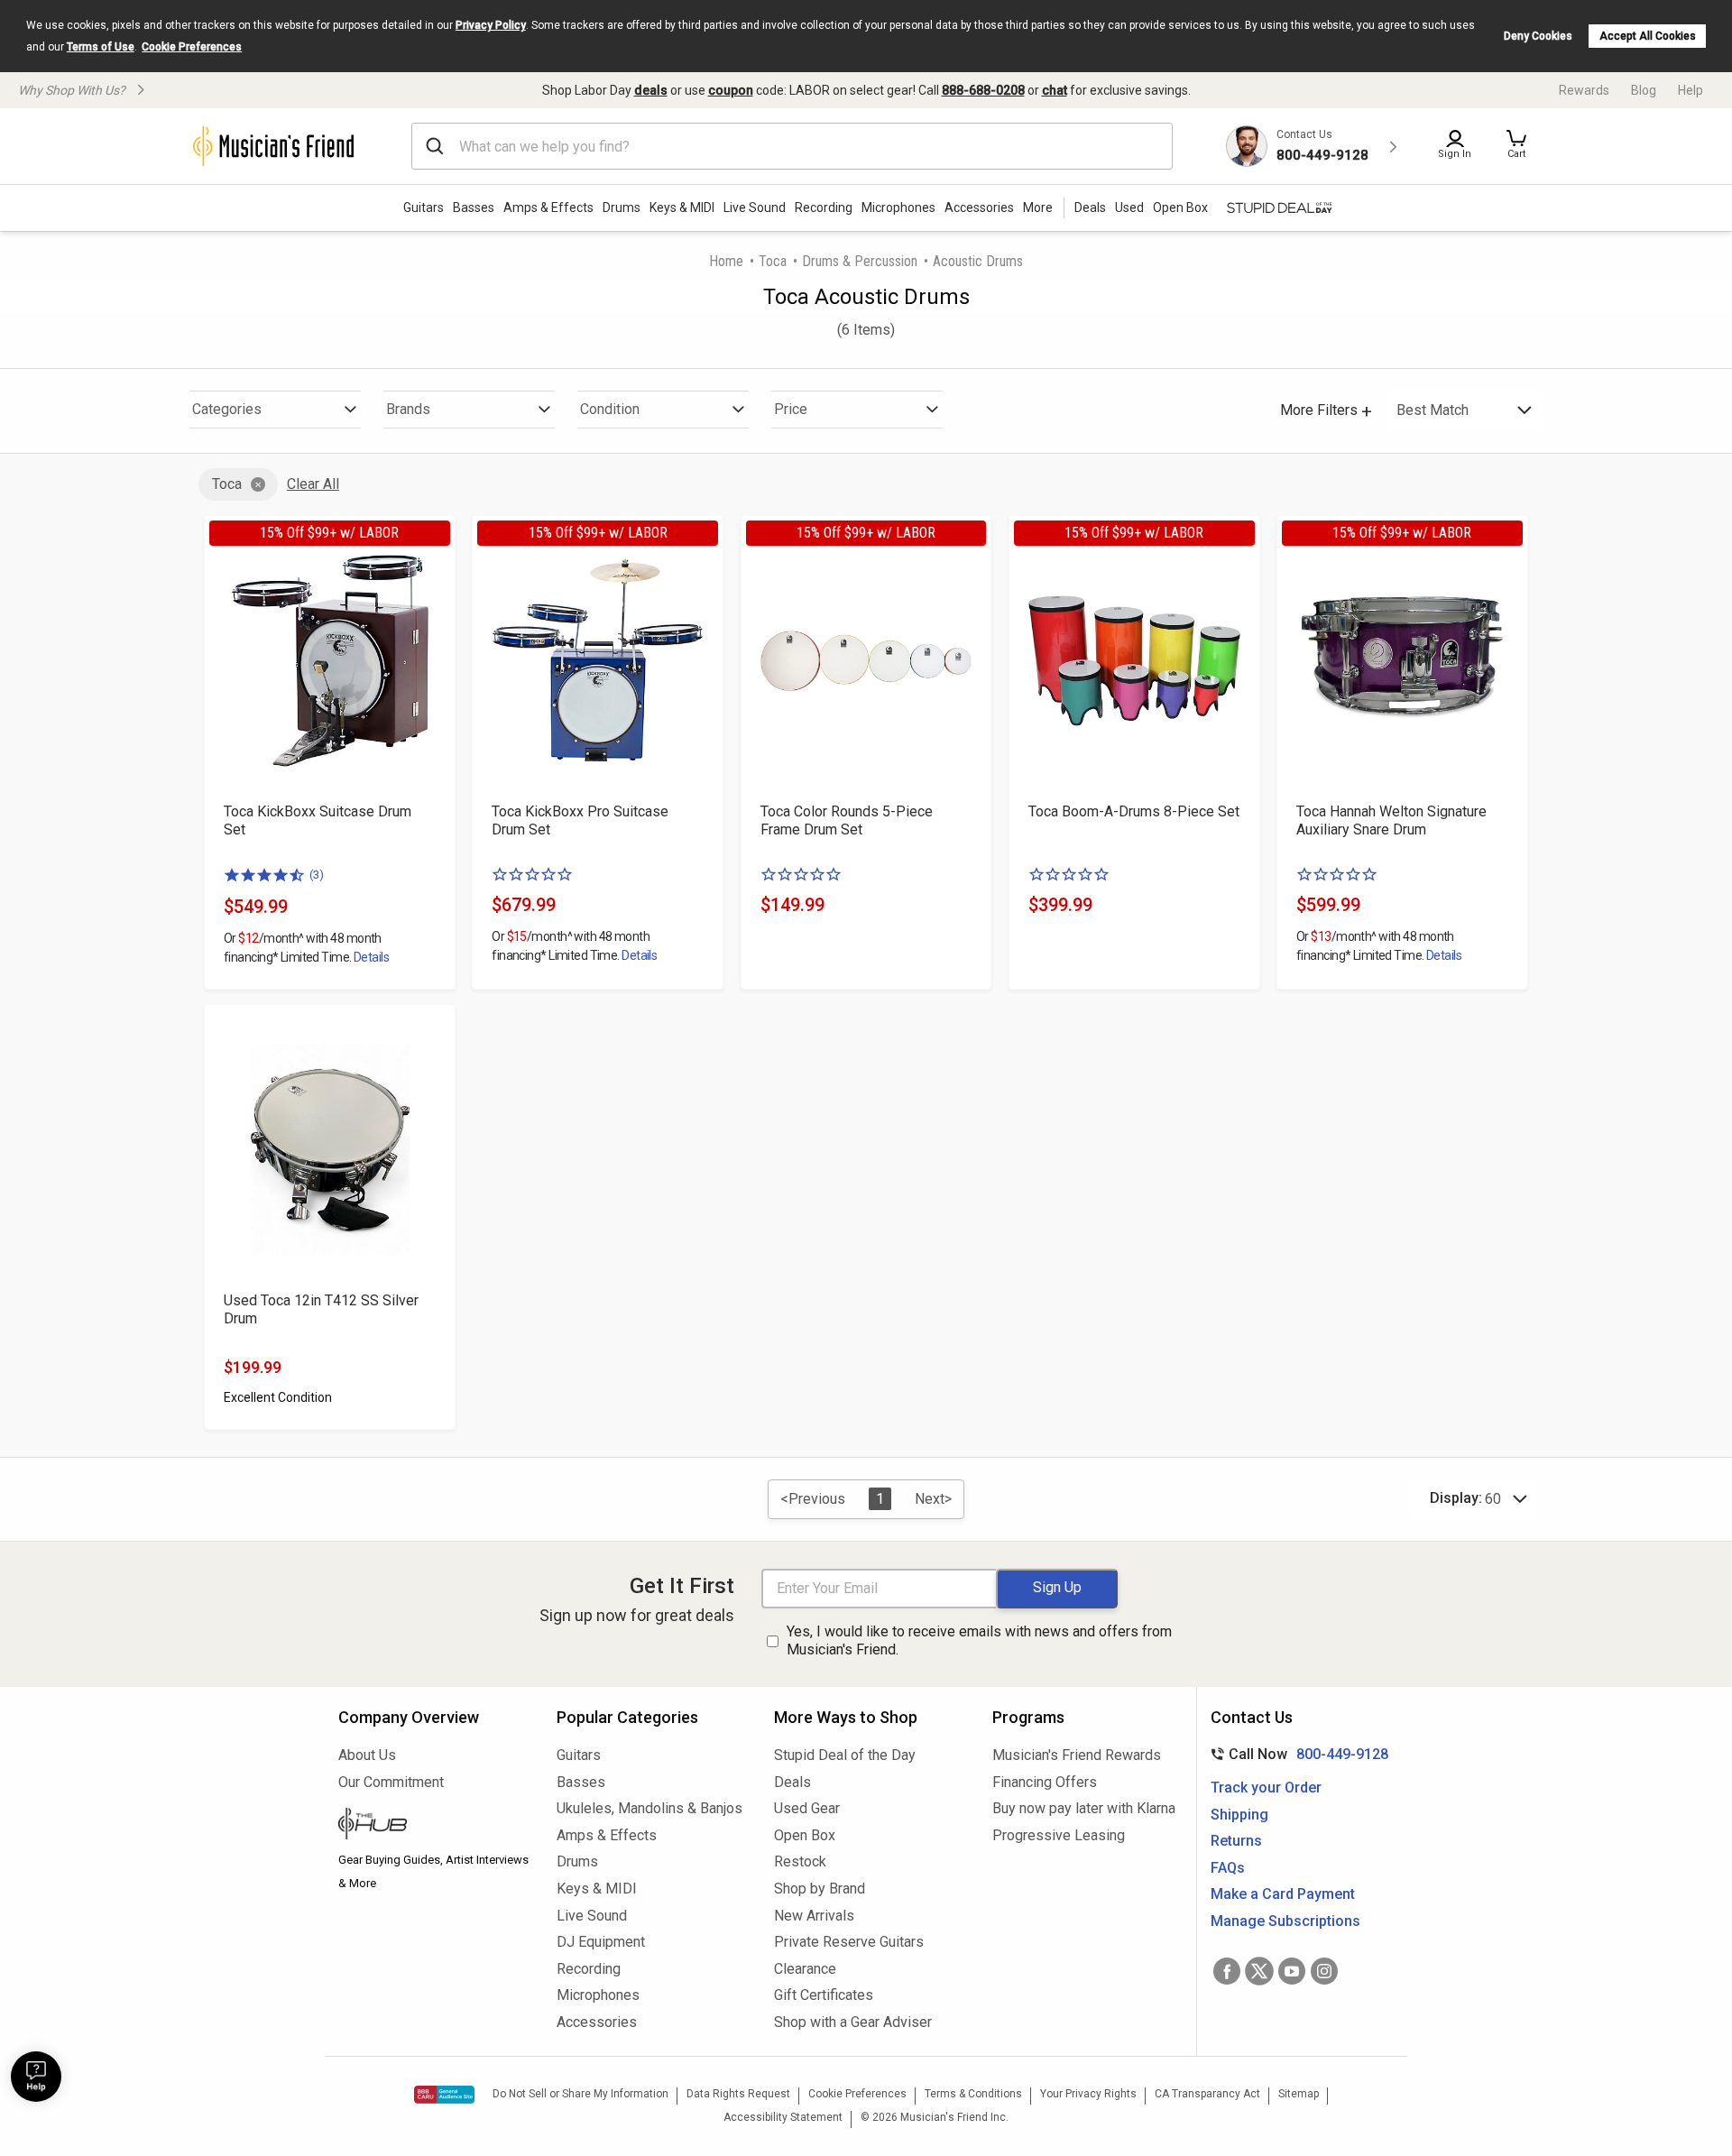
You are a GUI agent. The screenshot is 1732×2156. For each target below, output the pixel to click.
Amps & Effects (548, 207)
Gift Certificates (824, 1995)
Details (371, 957)
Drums (622, 207)
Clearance (805, 1969)
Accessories (979, 207)
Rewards (1584, 90)
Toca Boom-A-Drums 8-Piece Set (1134, 811)
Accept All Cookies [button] (1648, 36)
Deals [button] (1090, 207)
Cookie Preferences (192, 47)
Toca (773, 261)
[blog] (434, 1826)
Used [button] (1129, 207)
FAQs (1228, 1868)
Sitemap (1299, 2094)
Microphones (898, 207)
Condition (610, 409)
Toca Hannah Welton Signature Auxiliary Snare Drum (1391, 820)
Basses (474, 207)
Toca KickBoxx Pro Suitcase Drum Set (580, 820)
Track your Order (1266, 1787)
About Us (367, 1755)
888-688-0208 (983, 90)
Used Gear (807, 1808)
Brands (408, 409)
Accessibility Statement (783, 2117)
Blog (1644, 90)
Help (1691, 90)
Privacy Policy (491, 25)
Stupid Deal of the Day (845, 1755)
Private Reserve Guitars (849, 1942)
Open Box (805, 1835)
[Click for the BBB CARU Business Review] (444, 2095)
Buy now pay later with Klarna (1084, 1808)
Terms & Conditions (973, 2094)
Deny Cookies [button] (1538, 36)
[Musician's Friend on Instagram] (1324, 1971)
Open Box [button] (1180, 207)
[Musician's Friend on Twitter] (1259, 1971)
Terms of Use (101, 47)
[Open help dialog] (36, 2077)
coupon (731, 90)
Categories (227, 409)
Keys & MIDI (682, 207)
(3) (317, 875)
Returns (1236, 1841)
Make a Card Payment (1283, 1894)
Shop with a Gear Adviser (853, 2022)
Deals (792, 1782)
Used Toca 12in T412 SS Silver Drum (321, 1309)
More (1038, 207)
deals (651, 90)
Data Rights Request (738, 2094)
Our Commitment (391, 1782)
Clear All (313, 484)
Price (791, 409)
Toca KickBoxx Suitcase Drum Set (318, 820)
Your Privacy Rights (1088, 2094)
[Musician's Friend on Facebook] (1227, 1971)
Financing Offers (1045, 1782)
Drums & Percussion (860, 261)
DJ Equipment (601, 1942)
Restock (800, 1861)
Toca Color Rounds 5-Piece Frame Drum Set (847, 820)
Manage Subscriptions (1285, 1921)
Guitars (424, 207)
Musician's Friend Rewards (1077, 1755)
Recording (824, 207)
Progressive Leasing (1059, 1835)
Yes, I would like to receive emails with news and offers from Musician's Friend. (979, 1641)
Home (726, 261)
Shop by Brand (820, 1889)
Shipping (1239, 1815)
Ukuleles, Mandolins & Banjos (649, 1808)
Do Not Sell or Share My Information (580, 2094)
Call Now (1296, 1754)
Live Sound (755, 207)
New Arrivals (814, 1916)
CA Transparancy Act (1207, 2094)
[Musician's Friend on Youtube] (1292, 1971)
